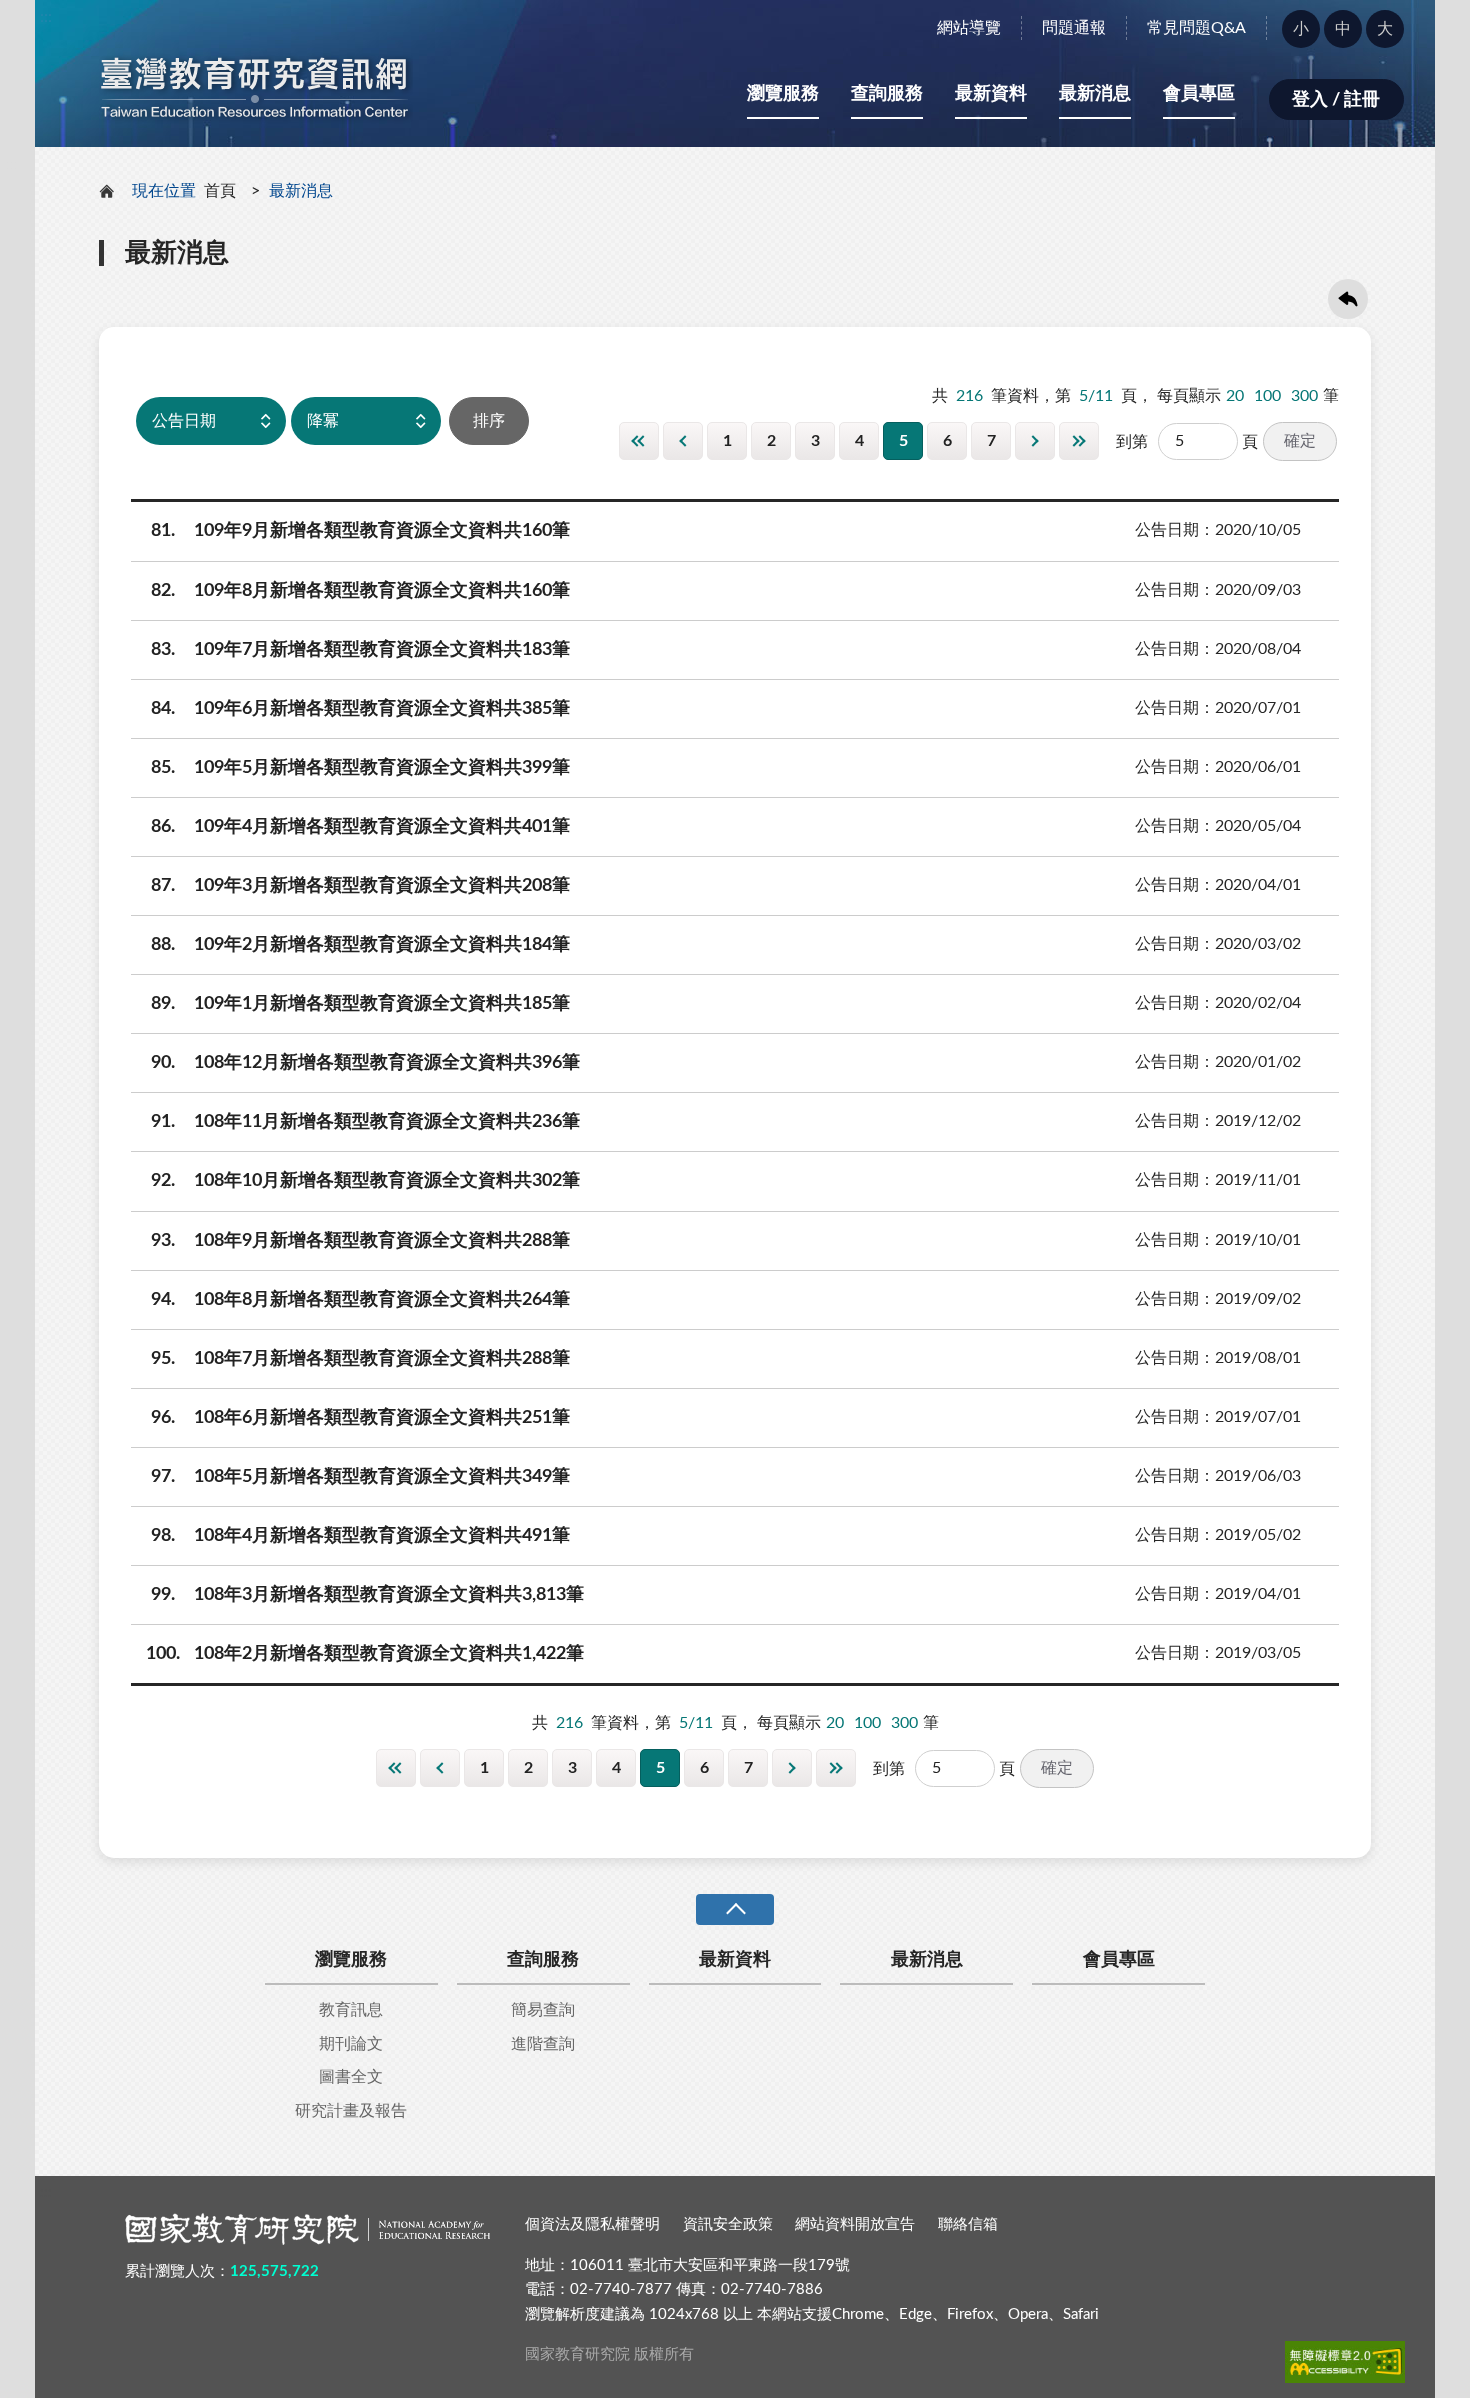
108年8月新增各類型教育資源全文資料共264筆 (361, 1300)
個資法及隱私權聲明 (592, 2224)
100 (1267, 396)
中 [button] (1343, 29)
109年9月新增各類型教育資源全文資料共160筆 (361, 531)
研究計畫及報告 (351, 2111)
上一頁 (683, 441)
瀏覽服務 (783, 94)
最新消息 (1095, 94)
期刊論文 (351, 2044)
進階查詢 (543, 2044)
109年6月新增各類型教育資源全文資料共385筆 (361, 709)
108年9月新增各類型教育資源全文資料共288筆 (361, 1241)
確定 (1300, 441)
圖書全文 (351, 2077)
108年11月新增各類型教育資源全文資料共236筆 (366, 1122)
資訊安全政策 (728, 2224)
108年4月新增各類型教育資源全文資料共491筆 (361, 1536)
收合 (735, 1909)
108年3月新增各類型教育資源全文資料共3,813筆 (368, 1595)
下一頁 (1035, 441)
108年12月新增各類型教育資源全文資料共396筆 (366, 1063)
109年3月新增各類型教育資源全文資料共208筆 (361, 886)
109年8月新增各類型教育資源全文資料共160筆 (361, 591)
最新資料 (991, 94)
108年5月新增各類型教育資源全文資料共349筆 (361, 1477)
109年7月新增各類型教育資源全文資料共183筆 (361, 650)
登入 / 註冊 (1336, 100)
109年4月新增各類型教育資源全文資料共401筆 (361, 827)
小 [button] (1301, 29)
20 (1235, 396)
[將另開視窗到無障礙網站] (1345, 2362)
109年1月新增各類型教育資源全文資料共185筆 (361, 1004)
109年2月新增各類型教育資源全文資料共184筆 (361, 945)
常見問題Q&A (1196, 28)
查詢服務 (887, 94)
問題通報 (1074, 28)
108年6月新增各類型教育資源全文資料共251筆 (361, 1418)
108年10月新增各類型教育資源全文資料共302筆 (366, 1181)
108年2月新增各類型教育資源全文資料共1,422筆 (365, 1654)
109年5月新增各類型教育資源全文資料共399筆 (361, 768)
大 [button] (1385, 29)
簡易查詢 (543, 2010)
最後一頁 (1079, 441)
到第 (1132, 442)
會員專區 (1199, 94)
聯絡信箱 (968, 2224)
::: (46, 17)
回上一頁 (1348, 299)
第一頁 (639, 441)
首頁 (220, 191)
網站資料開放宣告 (855, 2224)
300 (1304, 396)
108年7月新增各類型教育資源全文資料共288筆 (361, 1359)
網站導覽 (969, 28)
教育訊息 (351, 2010)
